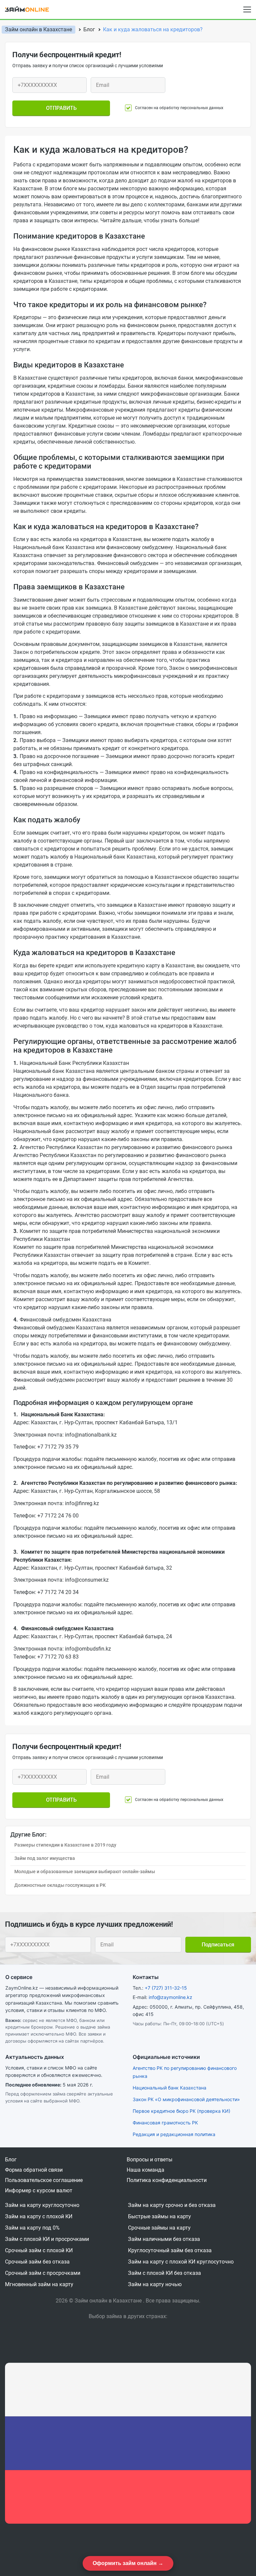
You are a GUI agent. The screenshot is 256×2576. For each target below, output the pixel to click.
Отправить (61, 108)
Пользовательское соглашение (44, 2180)
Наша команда (145, 2170)
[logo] (31, 9)
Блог (11, 2160)
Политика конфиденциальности (167, 2180)
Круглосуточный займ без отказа (170, 2250)
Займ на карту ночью (155, 2284)
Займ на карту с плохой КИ (39, 2216)
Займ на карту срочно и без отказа (172, 2205)
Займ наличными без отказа (164, 2239)
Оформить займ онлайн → (128, 2563)
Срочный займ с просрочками (43, 2273)
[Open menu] (247, 10)
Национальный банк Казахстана (169, 2088)
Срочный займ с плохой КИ (39, 2250)
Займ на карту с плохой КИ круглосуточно (181, 2262)
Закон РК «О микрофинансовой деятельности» (186, 2099)
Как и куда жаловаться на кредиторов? (153, 29)
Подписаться (218, 1945)
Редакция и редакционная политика (174, 2134)
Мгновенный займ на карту (39, 2284)
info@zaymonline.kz (170, 1997)
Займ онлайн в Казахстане (38, 29)
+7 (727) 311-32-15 (166, 1988)
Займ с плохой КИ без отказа (164, 2273)
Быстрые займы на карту (159, 2216)
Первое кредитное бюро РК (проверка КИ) (181, 2111)
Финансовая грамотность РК (165, 2123)
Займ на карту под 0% (32, 2228)
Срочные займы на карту (159, 2228)
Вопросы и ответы (149, 2160)
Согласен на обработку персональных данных (179, 108)
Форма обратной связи (34, 2170)
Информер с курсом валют (39, 2190)
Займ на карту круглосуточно (42, 2205)
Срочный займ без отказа (37, 2262)
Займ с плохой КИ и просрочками (47, 2239)
